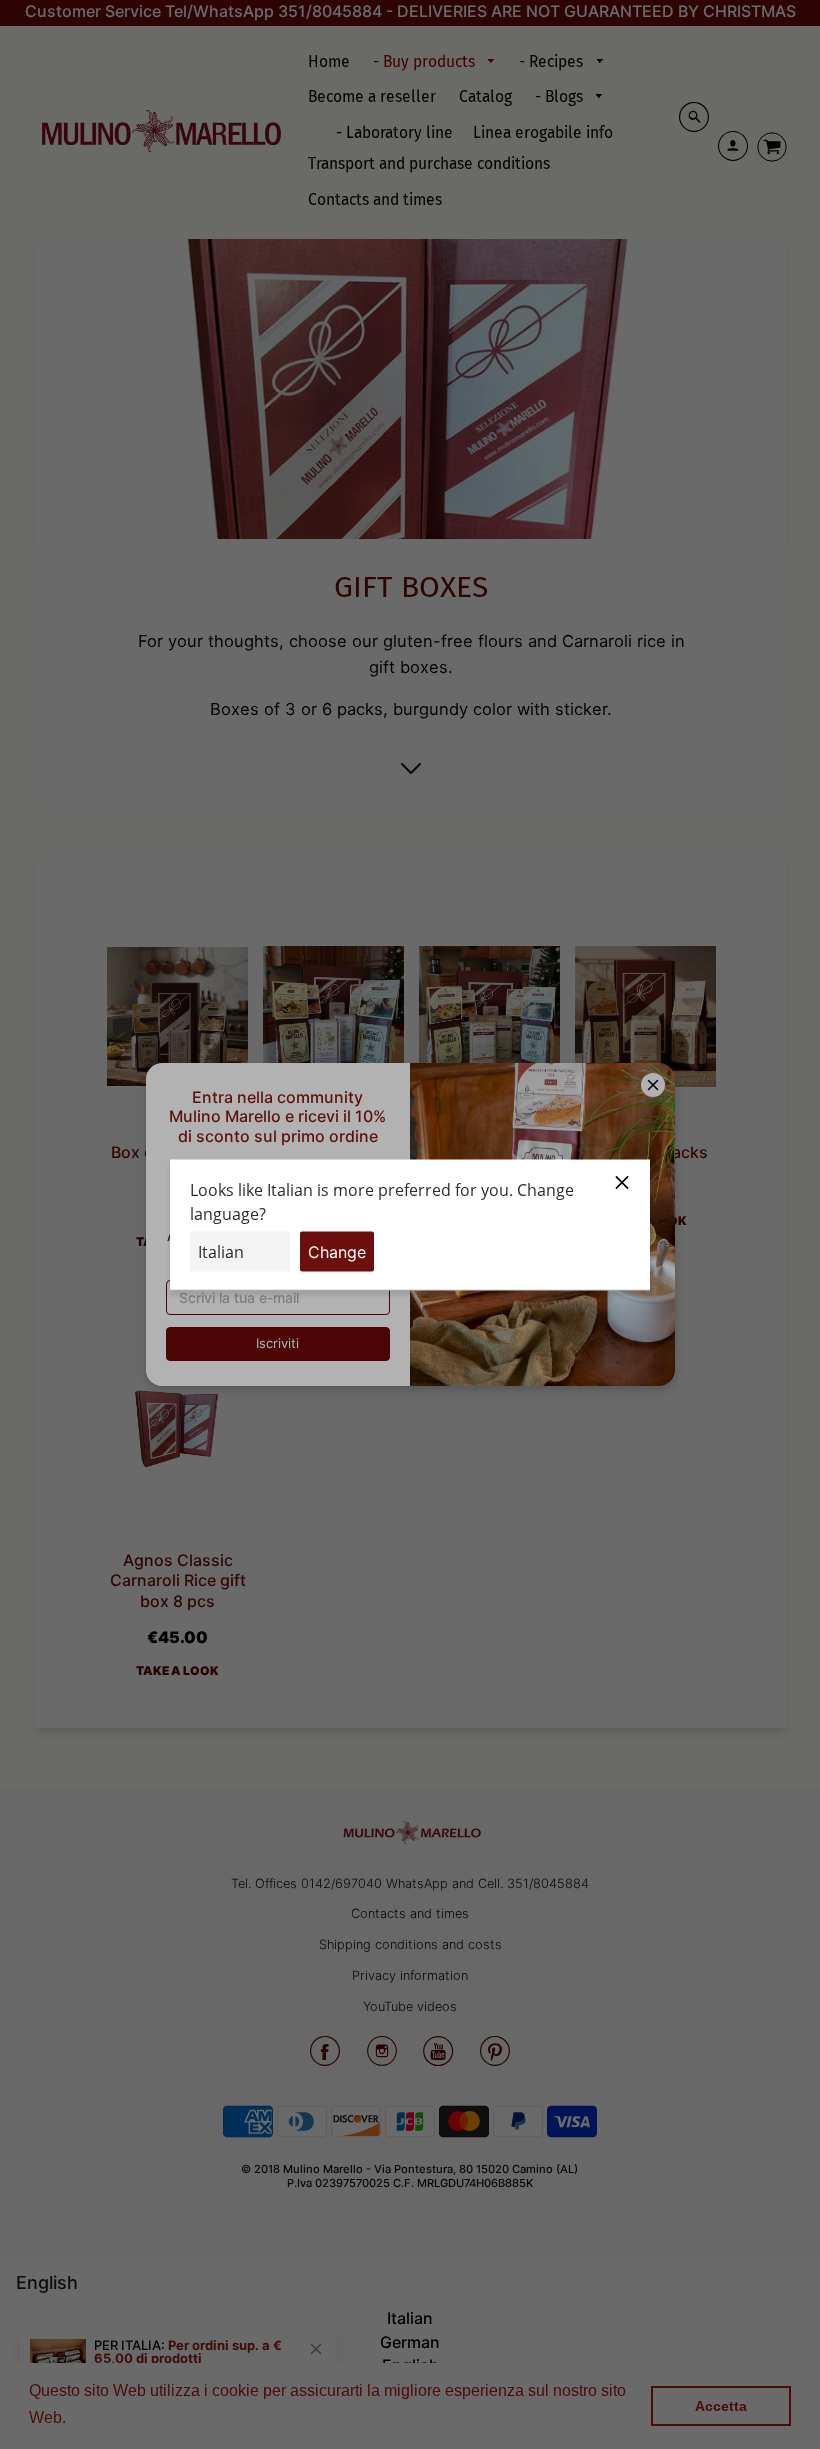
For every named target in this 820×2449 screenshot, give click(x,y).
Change (337, 1251)
